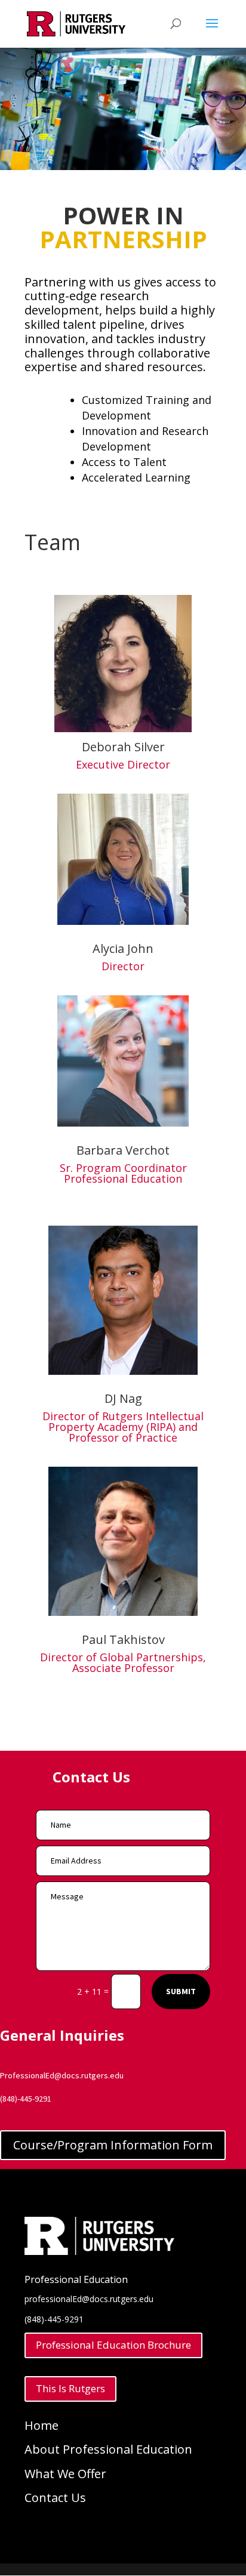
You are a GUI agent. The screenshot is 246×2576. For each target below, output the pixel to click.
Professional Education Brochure (113, 2345)
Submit (181, 1991)
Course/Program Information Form (113, 2145)
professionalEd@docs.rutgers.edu (89, 2299)
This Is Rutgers (70, 2388)
